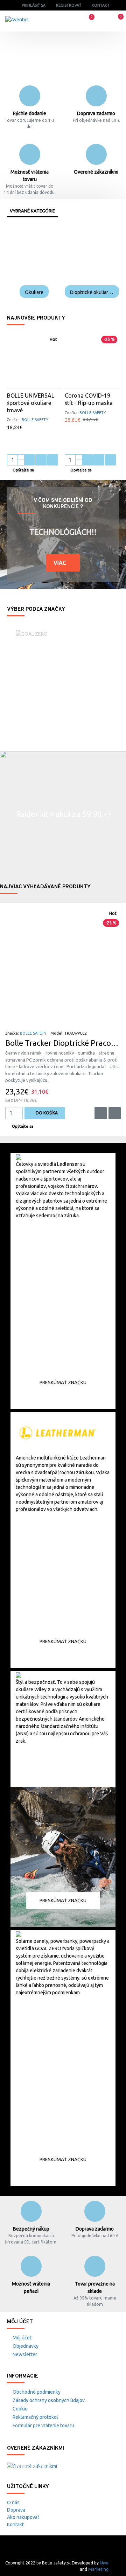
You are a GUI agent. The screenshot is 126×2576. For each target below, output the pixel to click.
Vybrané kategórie (32, 211)
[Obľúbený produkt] (41, 460)
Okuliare (34, 292)
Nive (104, 2563)
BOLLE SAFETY (35, 420)
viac (60, 563)
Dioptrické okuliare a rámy (92, 292)
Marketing (98, 2569)
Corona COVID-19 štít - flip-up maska (89, 399)
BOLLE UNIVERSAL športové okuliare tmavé (31, 403)
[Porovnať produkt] (52, 460)
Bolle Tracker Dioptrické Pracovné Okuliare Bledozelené (63, 1043)
